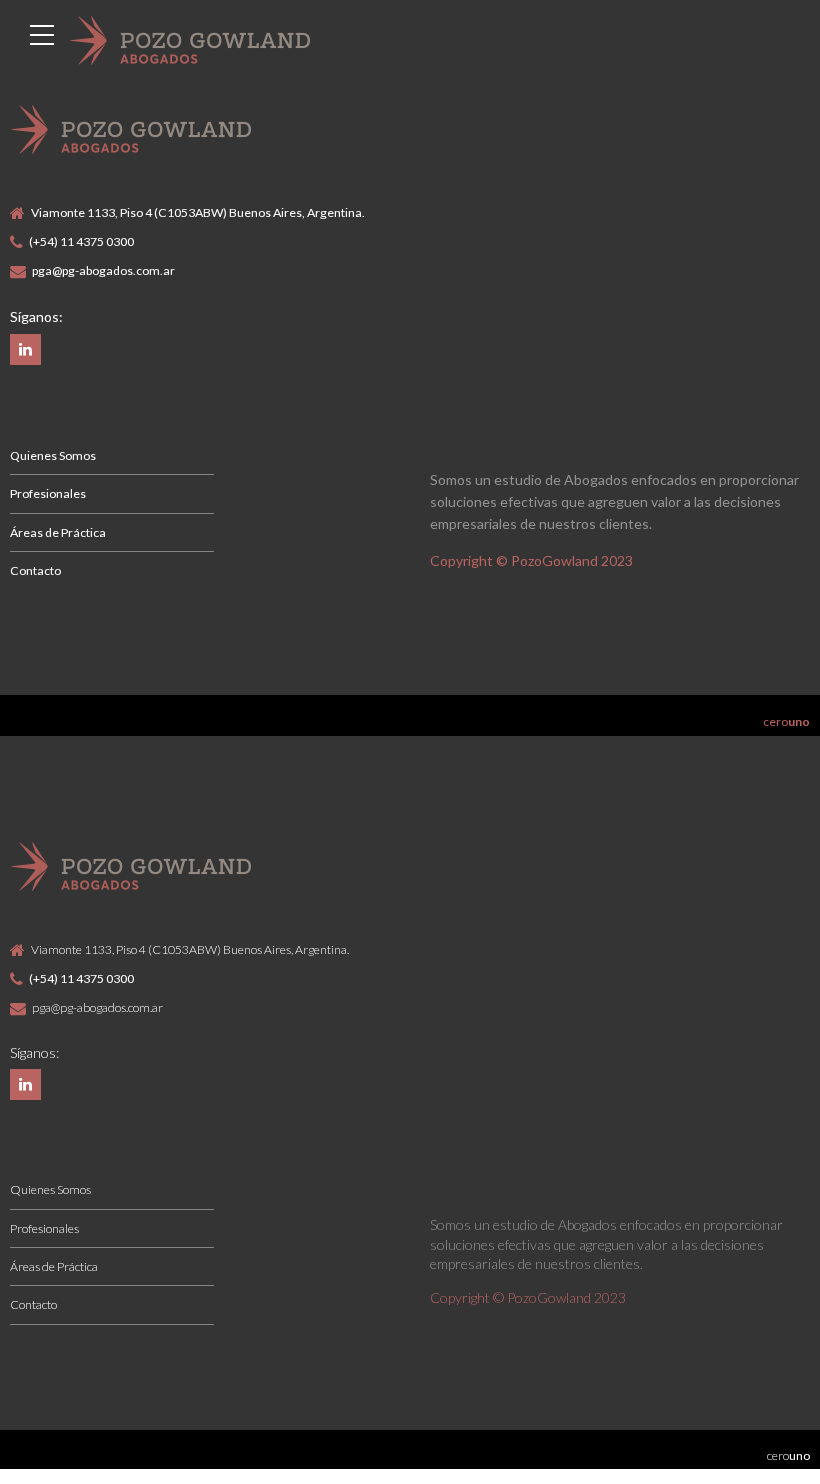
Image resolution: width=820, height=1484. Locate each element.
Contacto (35, 570)
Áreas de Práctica (58, 532)
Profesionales (48, 493)
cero (786, 721)
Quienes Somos (53, 455)
